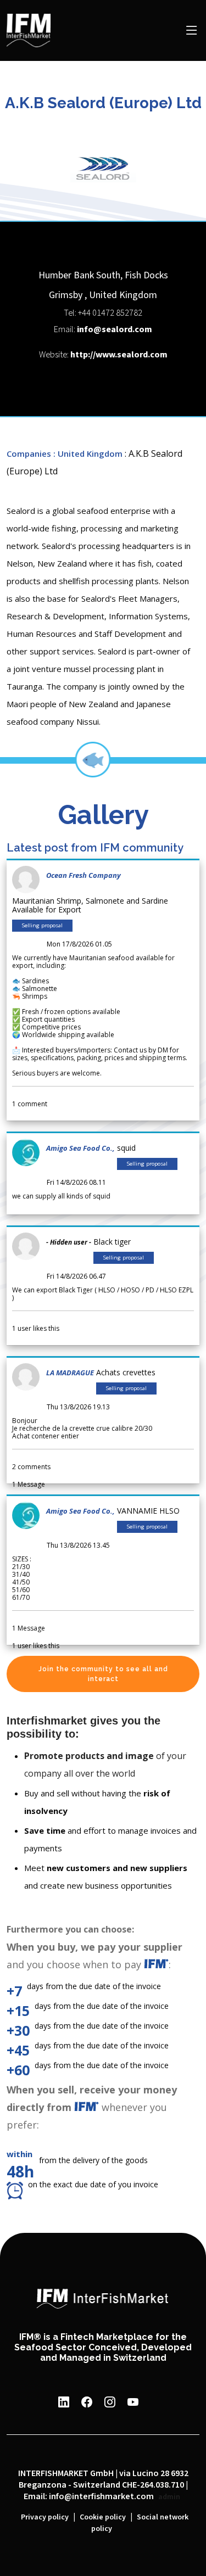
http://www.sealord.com (119, 355)
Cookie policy (103, 2517)
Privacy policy (45, 2517)
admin (169, 2497)
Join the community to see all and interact (103, 1674)
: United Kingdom (88, 453)
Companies (29, 453)
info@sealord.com (115, 330)
